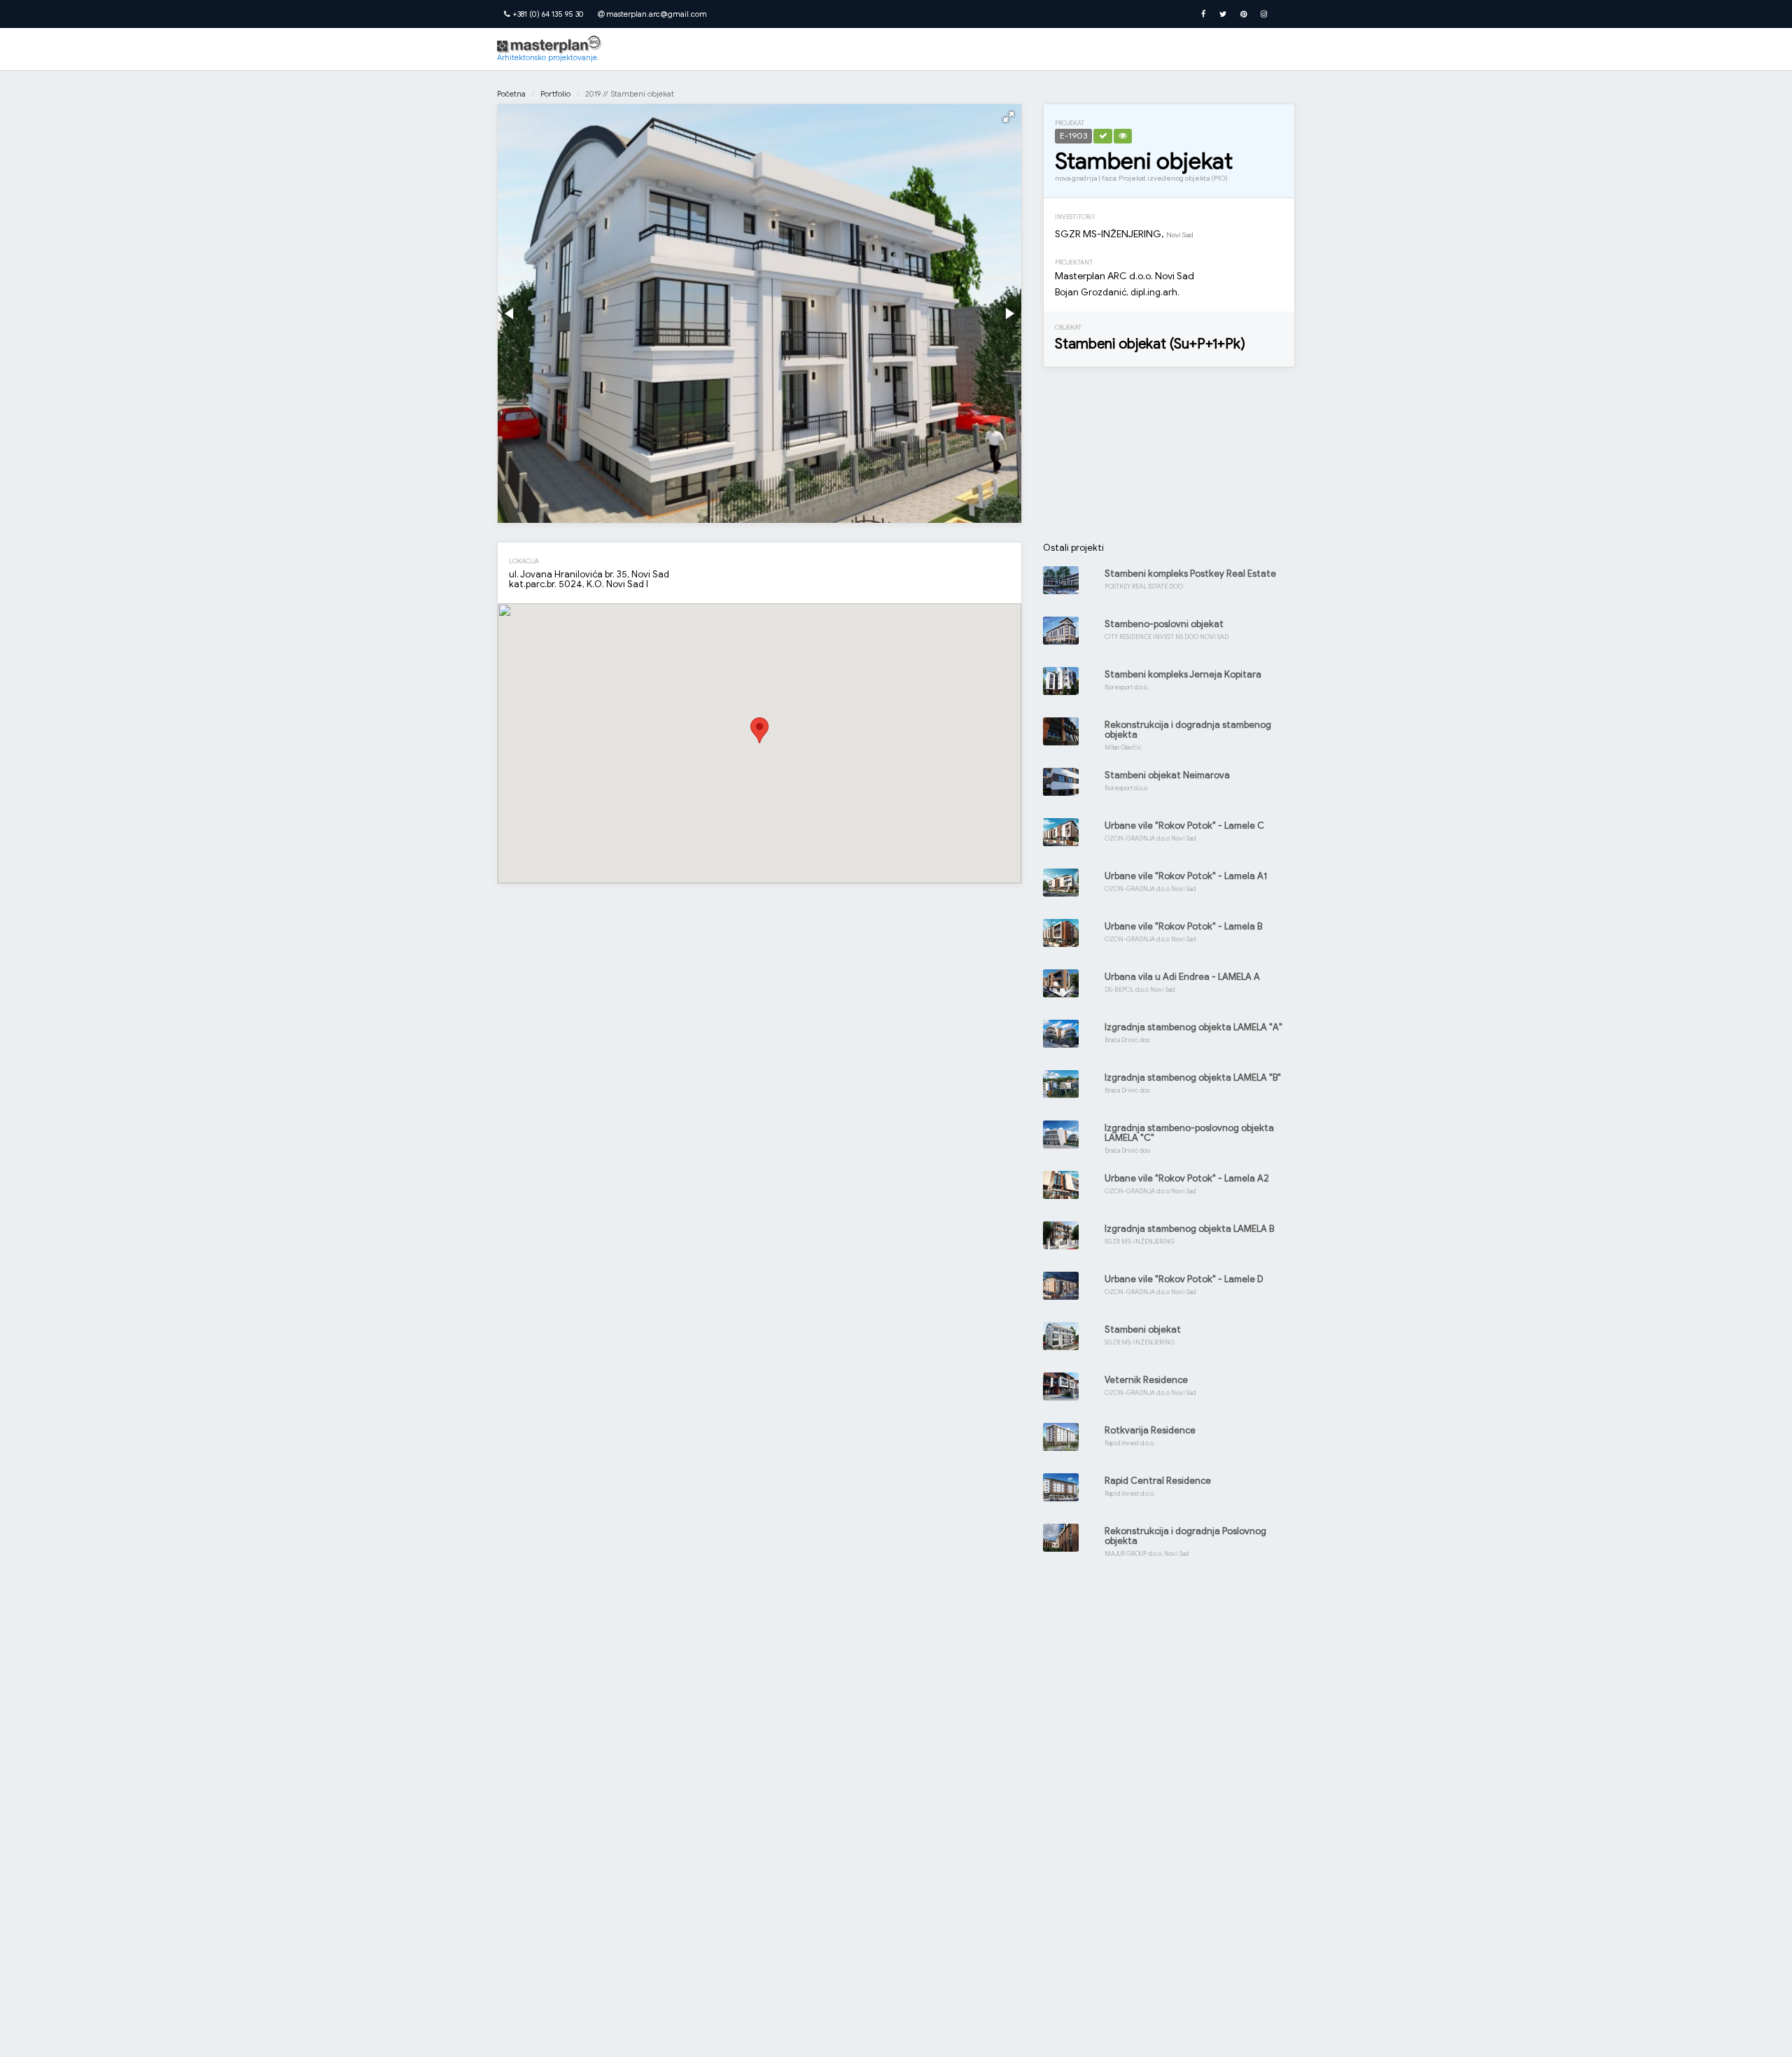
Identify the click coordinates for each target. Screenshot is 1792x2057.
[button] (1009, 117)
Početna (511, 94)
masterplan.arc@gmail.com (656, 14)
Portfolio (555, 94)
